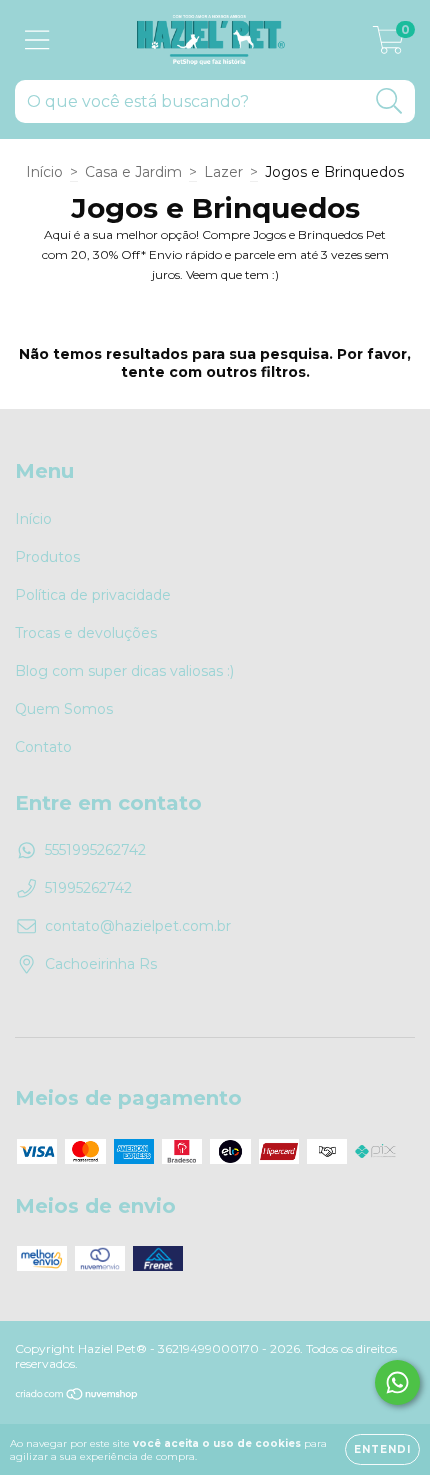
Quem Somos (64, 709)
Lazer (223, 172)
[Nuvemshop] (77, 1396)
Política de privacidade (93, 595)
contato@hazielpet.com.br (138, 926)
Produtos (47, 557)
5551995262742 (95, 850)
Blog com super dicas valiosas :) (124, 671)
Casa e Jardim (133, 172)
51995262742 (88, 888)
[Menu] (37, 40)
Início (44, 172)
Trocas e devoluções (86, 633)
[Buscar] (389, 101)
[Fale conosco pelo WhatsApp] (397, 1382)
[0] (388, 45)
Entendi (382, 1449)
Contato (43, 747)
